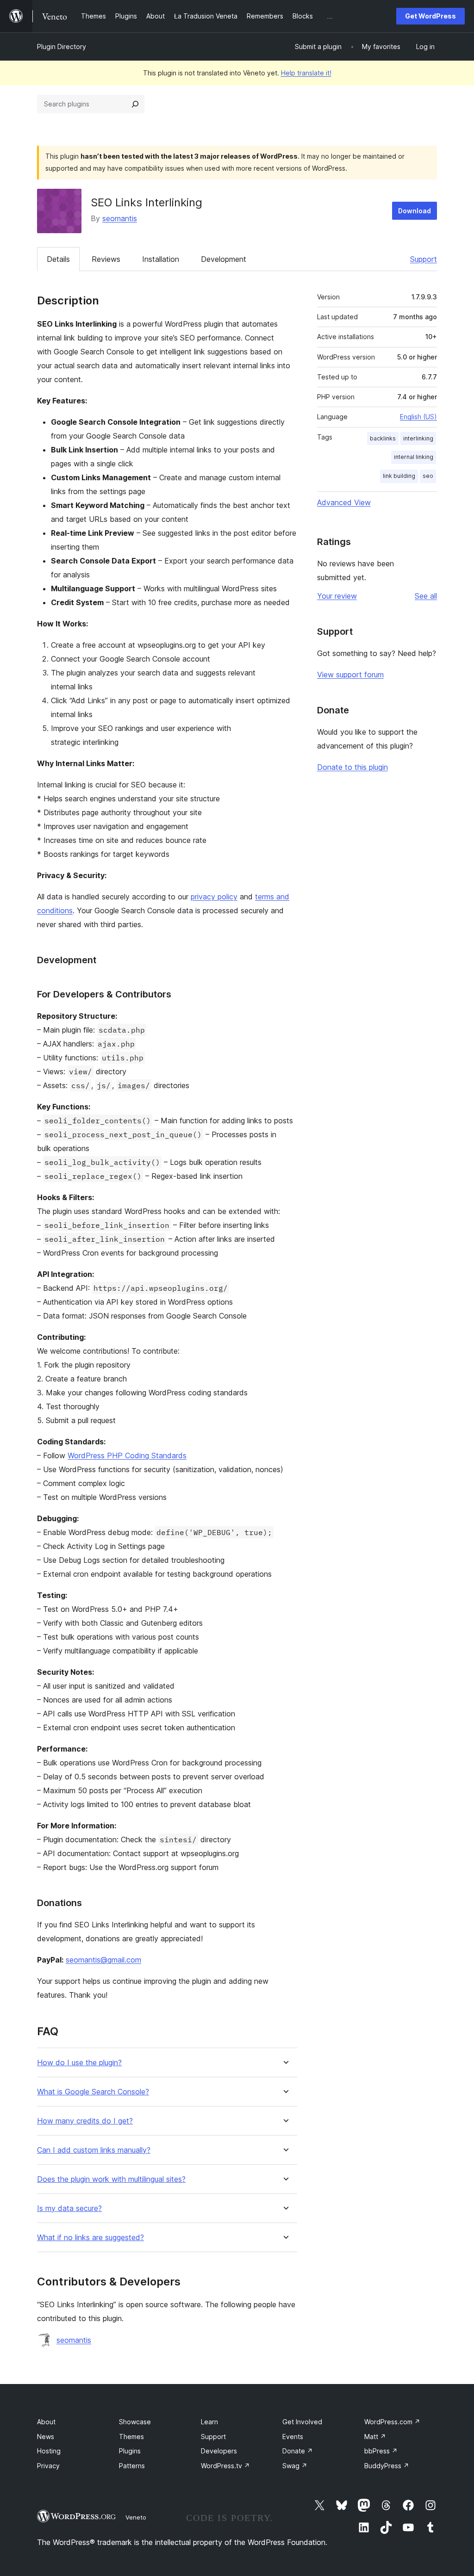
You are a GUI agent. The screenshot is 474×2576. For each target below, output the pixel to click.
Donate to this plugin (352, 767)
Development (224, 259)
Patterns (132, 2466)
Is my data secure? (69, 2208)
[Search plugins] (135, 104)
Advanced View (344, 502)
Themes (131, 2437)
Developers (219, 2451)
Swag (295, 2466)
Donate (298, 2451)
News (46, 2437)
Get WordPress (430, 16)
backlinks (383, 438)
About (46, 2422)
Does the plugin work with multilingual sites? (111, 2179)
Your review (337, 596)
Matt (375, 2437)
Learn (209, 2422)
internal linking (414, 457)
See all (426, 596)
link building (399, 476)
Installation (161, 259)
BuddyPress (387, 2466)
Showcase (135, 2422)
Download (415, 211)
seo (428, 476)
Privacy (48, 2466)
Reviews (106, 259)
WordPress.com (392, 2422)
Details (58, 259)
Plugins (130, 2451)
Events (293, 2437)
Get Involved (302, 2422)
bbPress (381, 2451)
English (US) (418, 417)
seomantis (120, 218)
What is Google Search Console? (93, 2092)
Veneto (136, 2517)
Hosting (49, 2451)
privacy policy (214, 897)
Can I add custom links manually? (94, 2150)
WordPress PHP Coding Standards (127, 1455)
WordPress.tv (225, 2466)
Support (424, 259)
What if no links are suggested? (90, 2238)
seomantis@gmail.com (103, 1960)
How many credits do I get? (85, 2121)
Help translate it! (306, 73)
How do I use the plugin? (79, 2063)
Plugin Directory (62, 46)
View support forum (350, 675)
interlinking (418, 438)
